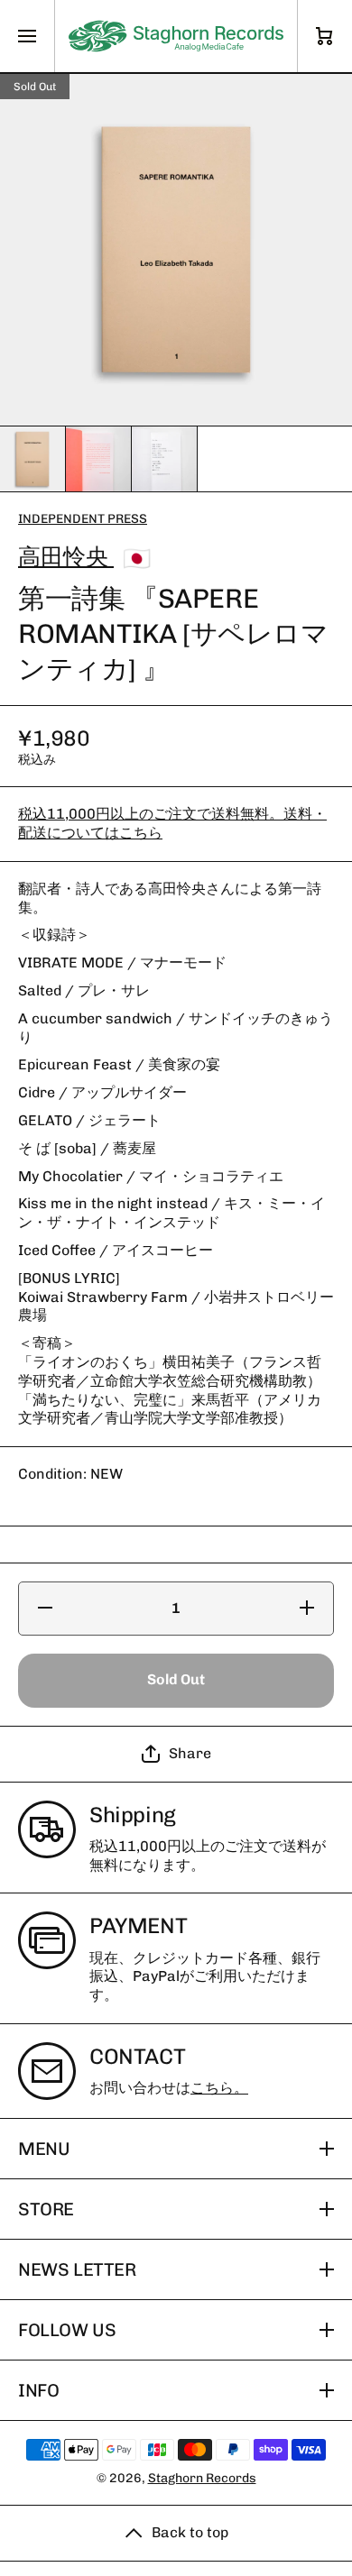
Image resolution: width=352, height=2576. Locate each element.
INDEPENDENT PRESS (83, 519)
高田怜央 (66, 556)
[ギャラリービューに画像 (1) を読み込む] (32, 459)
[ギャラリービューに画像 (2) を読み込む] (98, 459)
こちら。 (219, 2088)
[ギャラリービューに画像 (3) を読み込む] (164, 459)
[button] (176, 1754)
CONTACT (137, 2056)
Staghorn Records (202, 2478)
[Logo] (176, 36)
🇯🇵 (137, 558)
